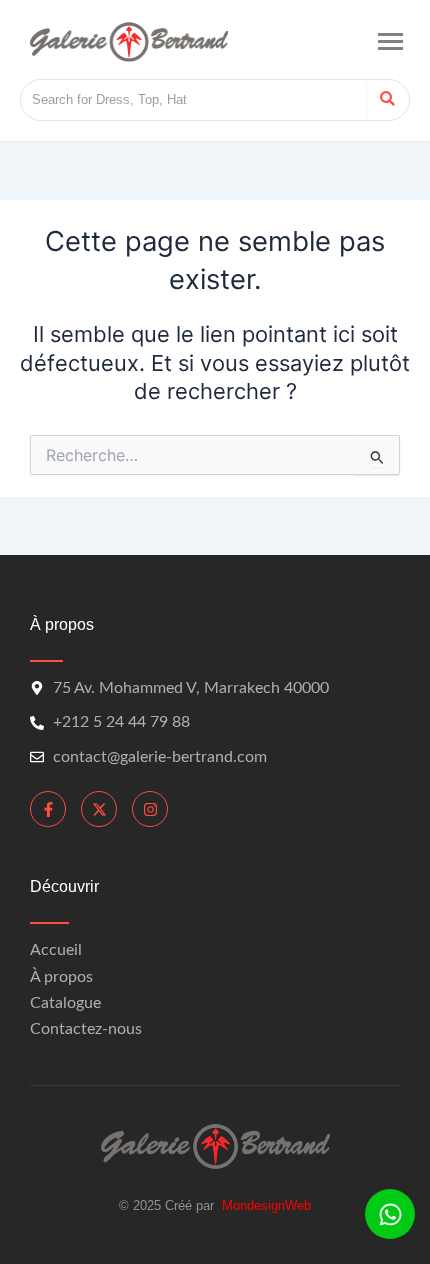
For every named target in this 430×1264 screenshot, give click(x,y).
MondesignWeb (266, 1205)
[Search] (387, 100)
